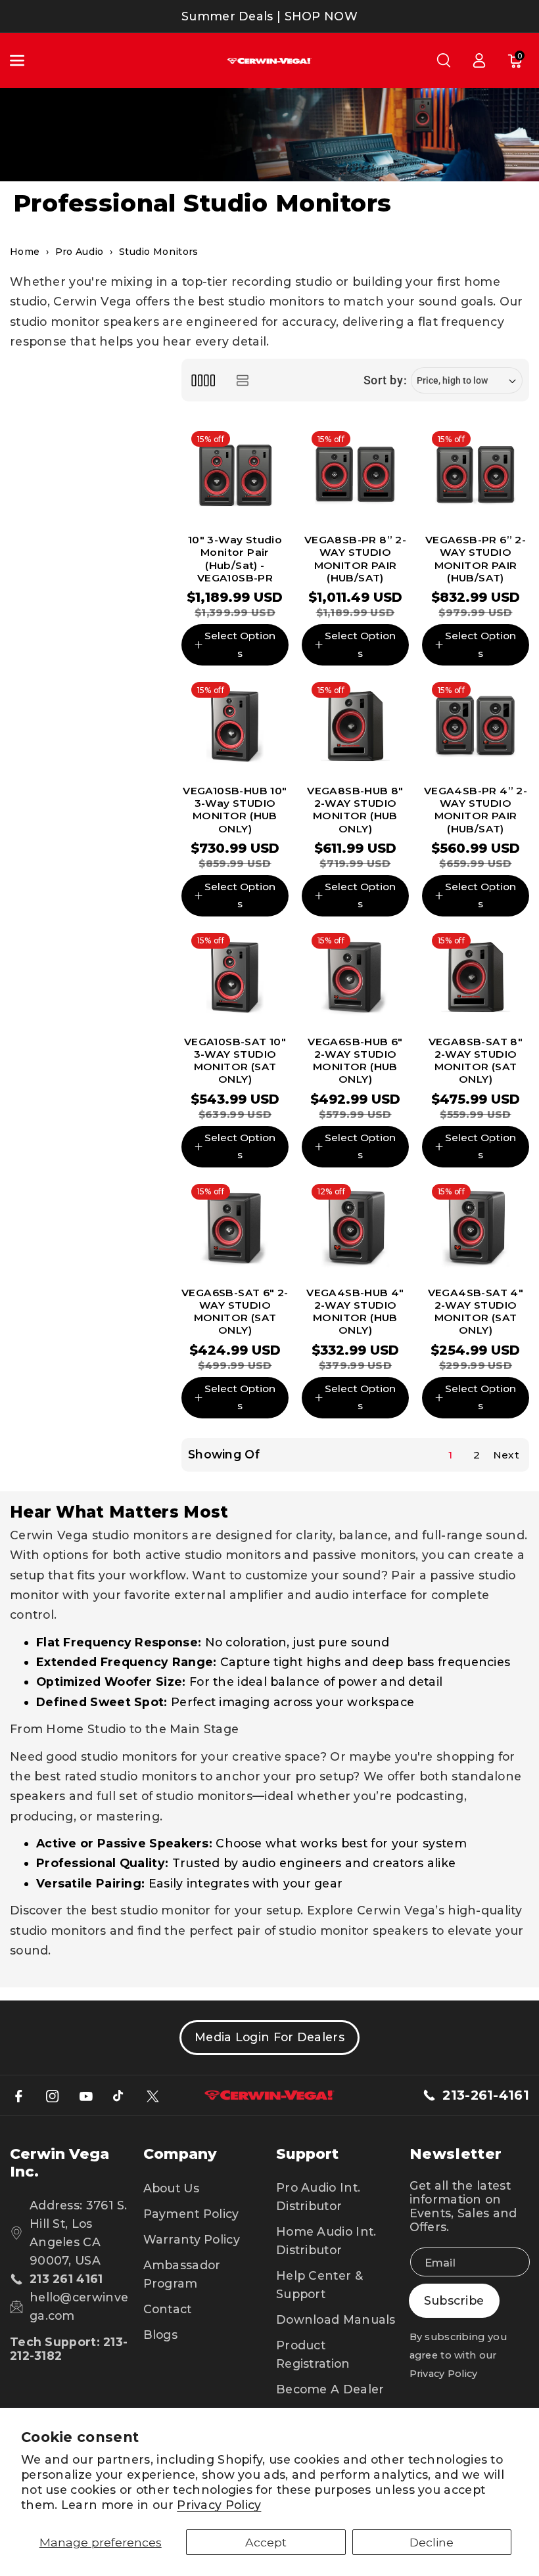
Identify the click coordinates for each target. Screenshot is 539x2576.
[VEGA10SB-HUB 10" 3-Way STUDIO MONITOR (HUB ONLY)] (235, 726)
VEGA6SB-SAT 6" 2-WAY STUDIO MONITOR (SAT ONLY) (235, 1312)
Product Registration (313, 2354)
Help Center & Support (319, 2285)
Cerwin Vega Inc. (59, 2163)
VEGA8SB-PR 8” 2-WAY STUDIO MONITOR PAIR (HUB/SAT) (355, 559)
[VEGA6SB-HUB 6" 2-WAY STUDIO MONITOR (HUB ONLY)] (355, 977)
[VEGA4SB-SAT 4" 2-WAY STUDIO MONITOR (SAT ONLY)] (476, 1228)
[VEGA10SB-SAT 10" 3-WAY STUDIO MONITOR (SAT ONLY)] (235, 977)
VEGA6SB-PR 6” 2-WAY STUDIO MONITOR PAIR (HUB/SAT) (476, 559)
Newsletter (456, 2154)
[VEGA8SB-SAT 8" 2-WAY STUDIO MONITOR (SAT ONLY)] (476, 977)
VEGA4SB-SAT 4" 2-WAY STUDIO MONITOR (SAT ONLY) (476, 1312)
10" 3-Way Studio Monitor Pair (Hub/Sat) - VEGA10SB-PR (235, 559)
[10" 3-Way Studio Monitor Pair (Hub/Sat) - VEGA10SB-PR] (235, 475)
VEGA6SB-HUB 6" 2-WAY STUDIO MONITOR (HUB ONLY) (355, 1061)
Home (25, 252)
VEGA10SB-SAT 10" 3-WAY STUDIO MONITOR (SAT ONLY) (235, 1061)
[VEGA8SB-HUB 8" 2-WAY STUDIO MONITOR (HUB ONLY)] (355, 726)
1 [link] (450, 1455)
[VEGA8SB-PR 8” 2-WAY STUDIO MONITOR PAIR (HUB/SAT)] (355, 475)
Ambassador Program (182, 2274)
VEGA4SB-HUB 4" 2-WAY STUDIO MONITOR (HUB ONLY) (355, 1312)
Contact (168, 2309)
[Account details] (479, 60)
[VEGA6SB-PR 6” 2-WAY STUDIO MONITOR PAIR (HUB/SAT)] (476, 475)
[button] (24, 60)
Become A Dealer (330, 2389)
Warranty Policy (192, 2239)
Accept (266, 2542)
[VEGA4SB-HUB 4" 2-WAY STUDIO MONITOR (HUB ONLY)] (355, 1228)
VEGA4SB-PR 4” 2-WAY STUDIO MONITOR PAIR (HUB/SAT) (476, 810)
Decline (432, 2542)
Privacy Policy (219, 2505)
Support (307, 2154)
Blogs (161, 2335)
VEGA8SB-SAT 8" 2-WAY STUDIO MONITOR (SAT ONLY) (476, 1061)
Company (180, 2154)
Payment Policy (191, 2214)
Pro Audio (80, 252)
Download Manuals (336, 2319)
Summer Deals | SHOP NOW (269, 16)
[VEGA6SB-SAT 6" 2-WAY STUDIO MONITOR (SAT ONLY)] (235, 1228)
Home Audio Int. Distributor (326, 2241)
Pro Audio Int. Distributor (318, 2197)
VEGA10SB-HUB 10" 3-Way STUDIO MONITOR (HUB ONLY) (235, 810)
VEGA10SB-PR (235, 408)
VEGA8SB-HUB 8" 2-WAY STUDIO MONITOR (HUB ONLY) (355, 810)
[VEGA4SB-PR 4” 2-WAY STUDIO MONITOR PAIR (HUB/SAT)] (476, 726)
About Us (171, 2188)
